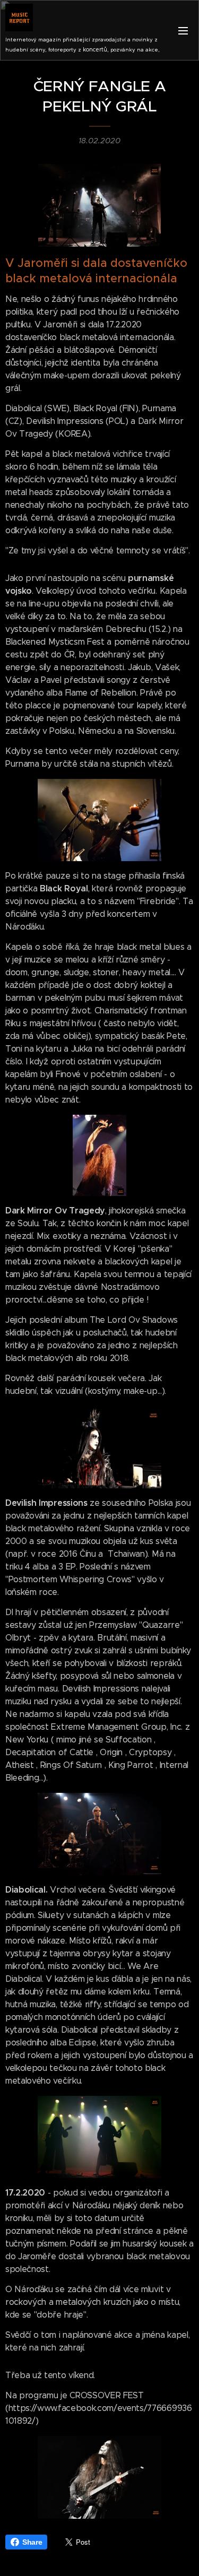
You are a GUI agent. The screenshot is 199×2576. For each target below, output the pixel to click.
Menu (183, 30)
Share (32, 2542)
